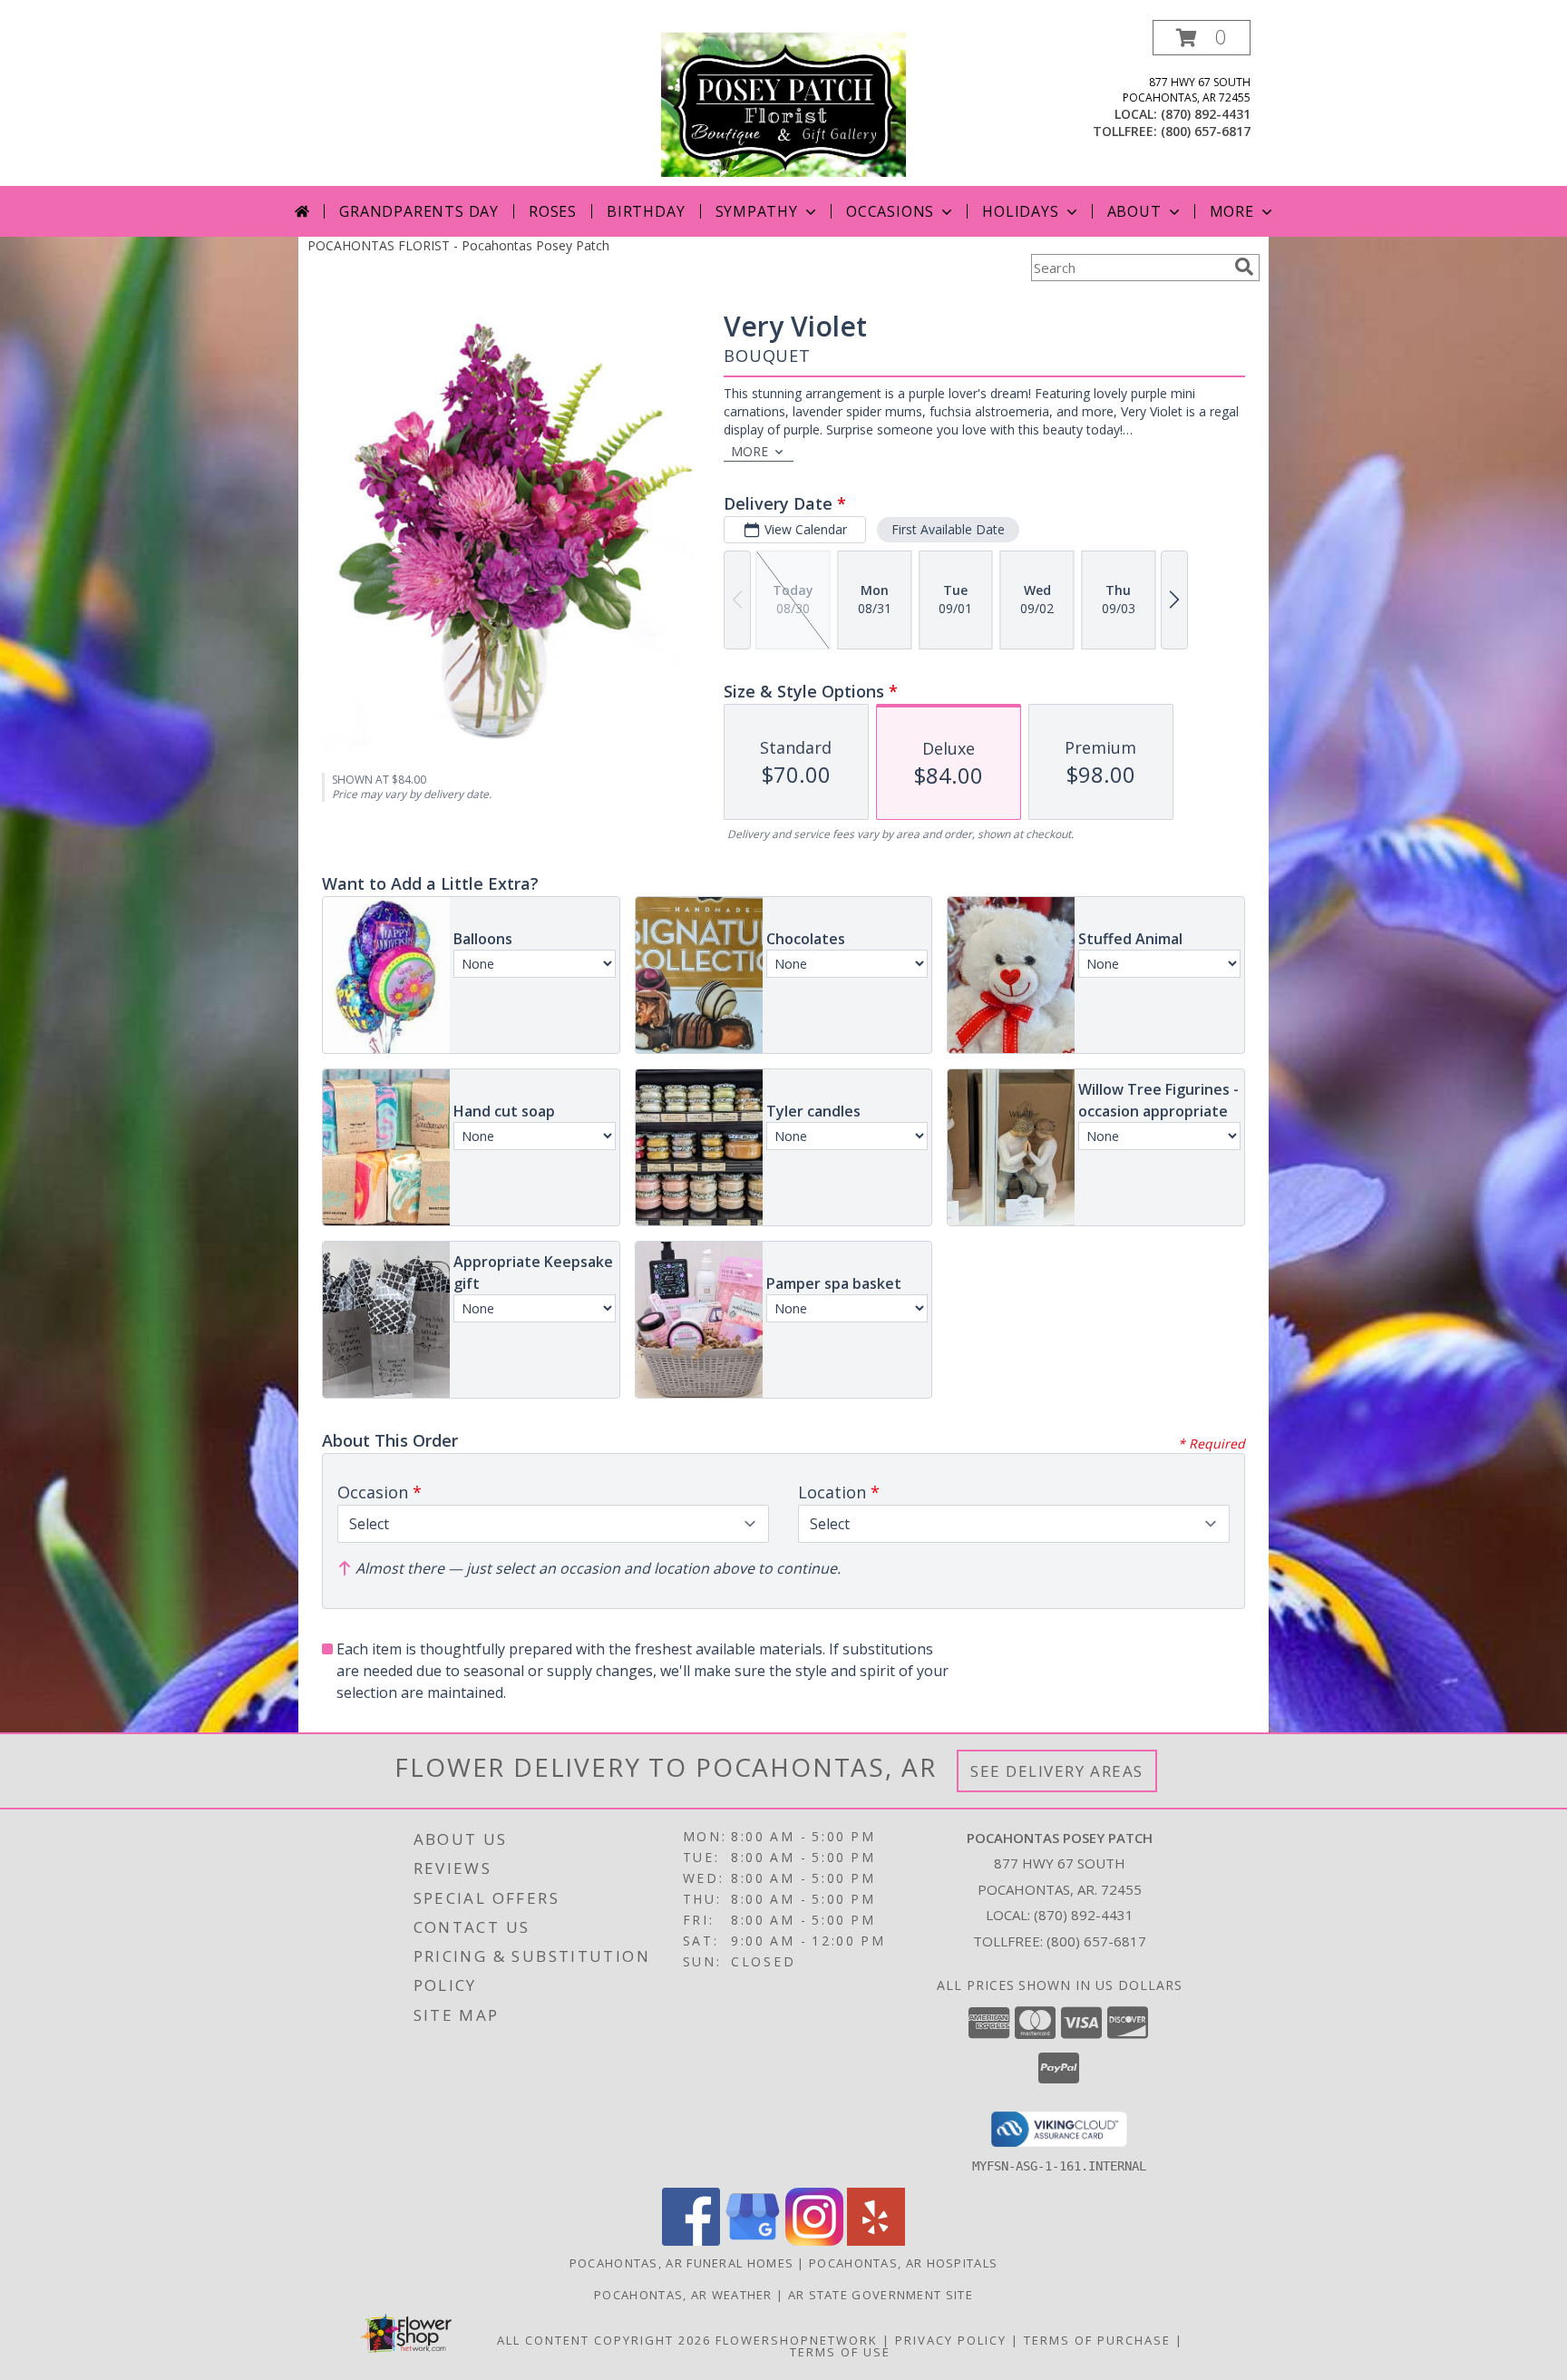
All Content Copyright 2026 (604, 2340)
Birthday (646, 211)
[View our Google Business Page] (753, 2241)
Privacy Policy (951, 2340)
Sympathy (757, 211)
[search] (1244, 267)
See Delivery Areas (1057, 1771)
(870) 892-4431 (1206, 114)
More (1232, 211)
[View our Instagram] (814, 2241)
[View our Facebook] (691, 2241)
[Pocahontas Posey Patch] (783, 103)
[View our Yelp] (876, 2241)
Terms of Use (840, 2352)
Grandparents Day (419, 211)
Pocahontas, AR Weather (683, 2295)
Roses (553, 211)
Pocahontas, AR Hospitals (903, 2263)
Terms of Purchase (1097, 2340)
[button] (1202, 38)
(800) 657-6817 (1206, 131)
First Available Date (948, 529)
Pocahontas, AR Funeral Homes (681, 2263)
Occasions (890, 211)
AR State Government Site (881, 2295)
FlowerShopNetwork (797, 2340)
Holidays (1020, 211)
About (1134, 211)
